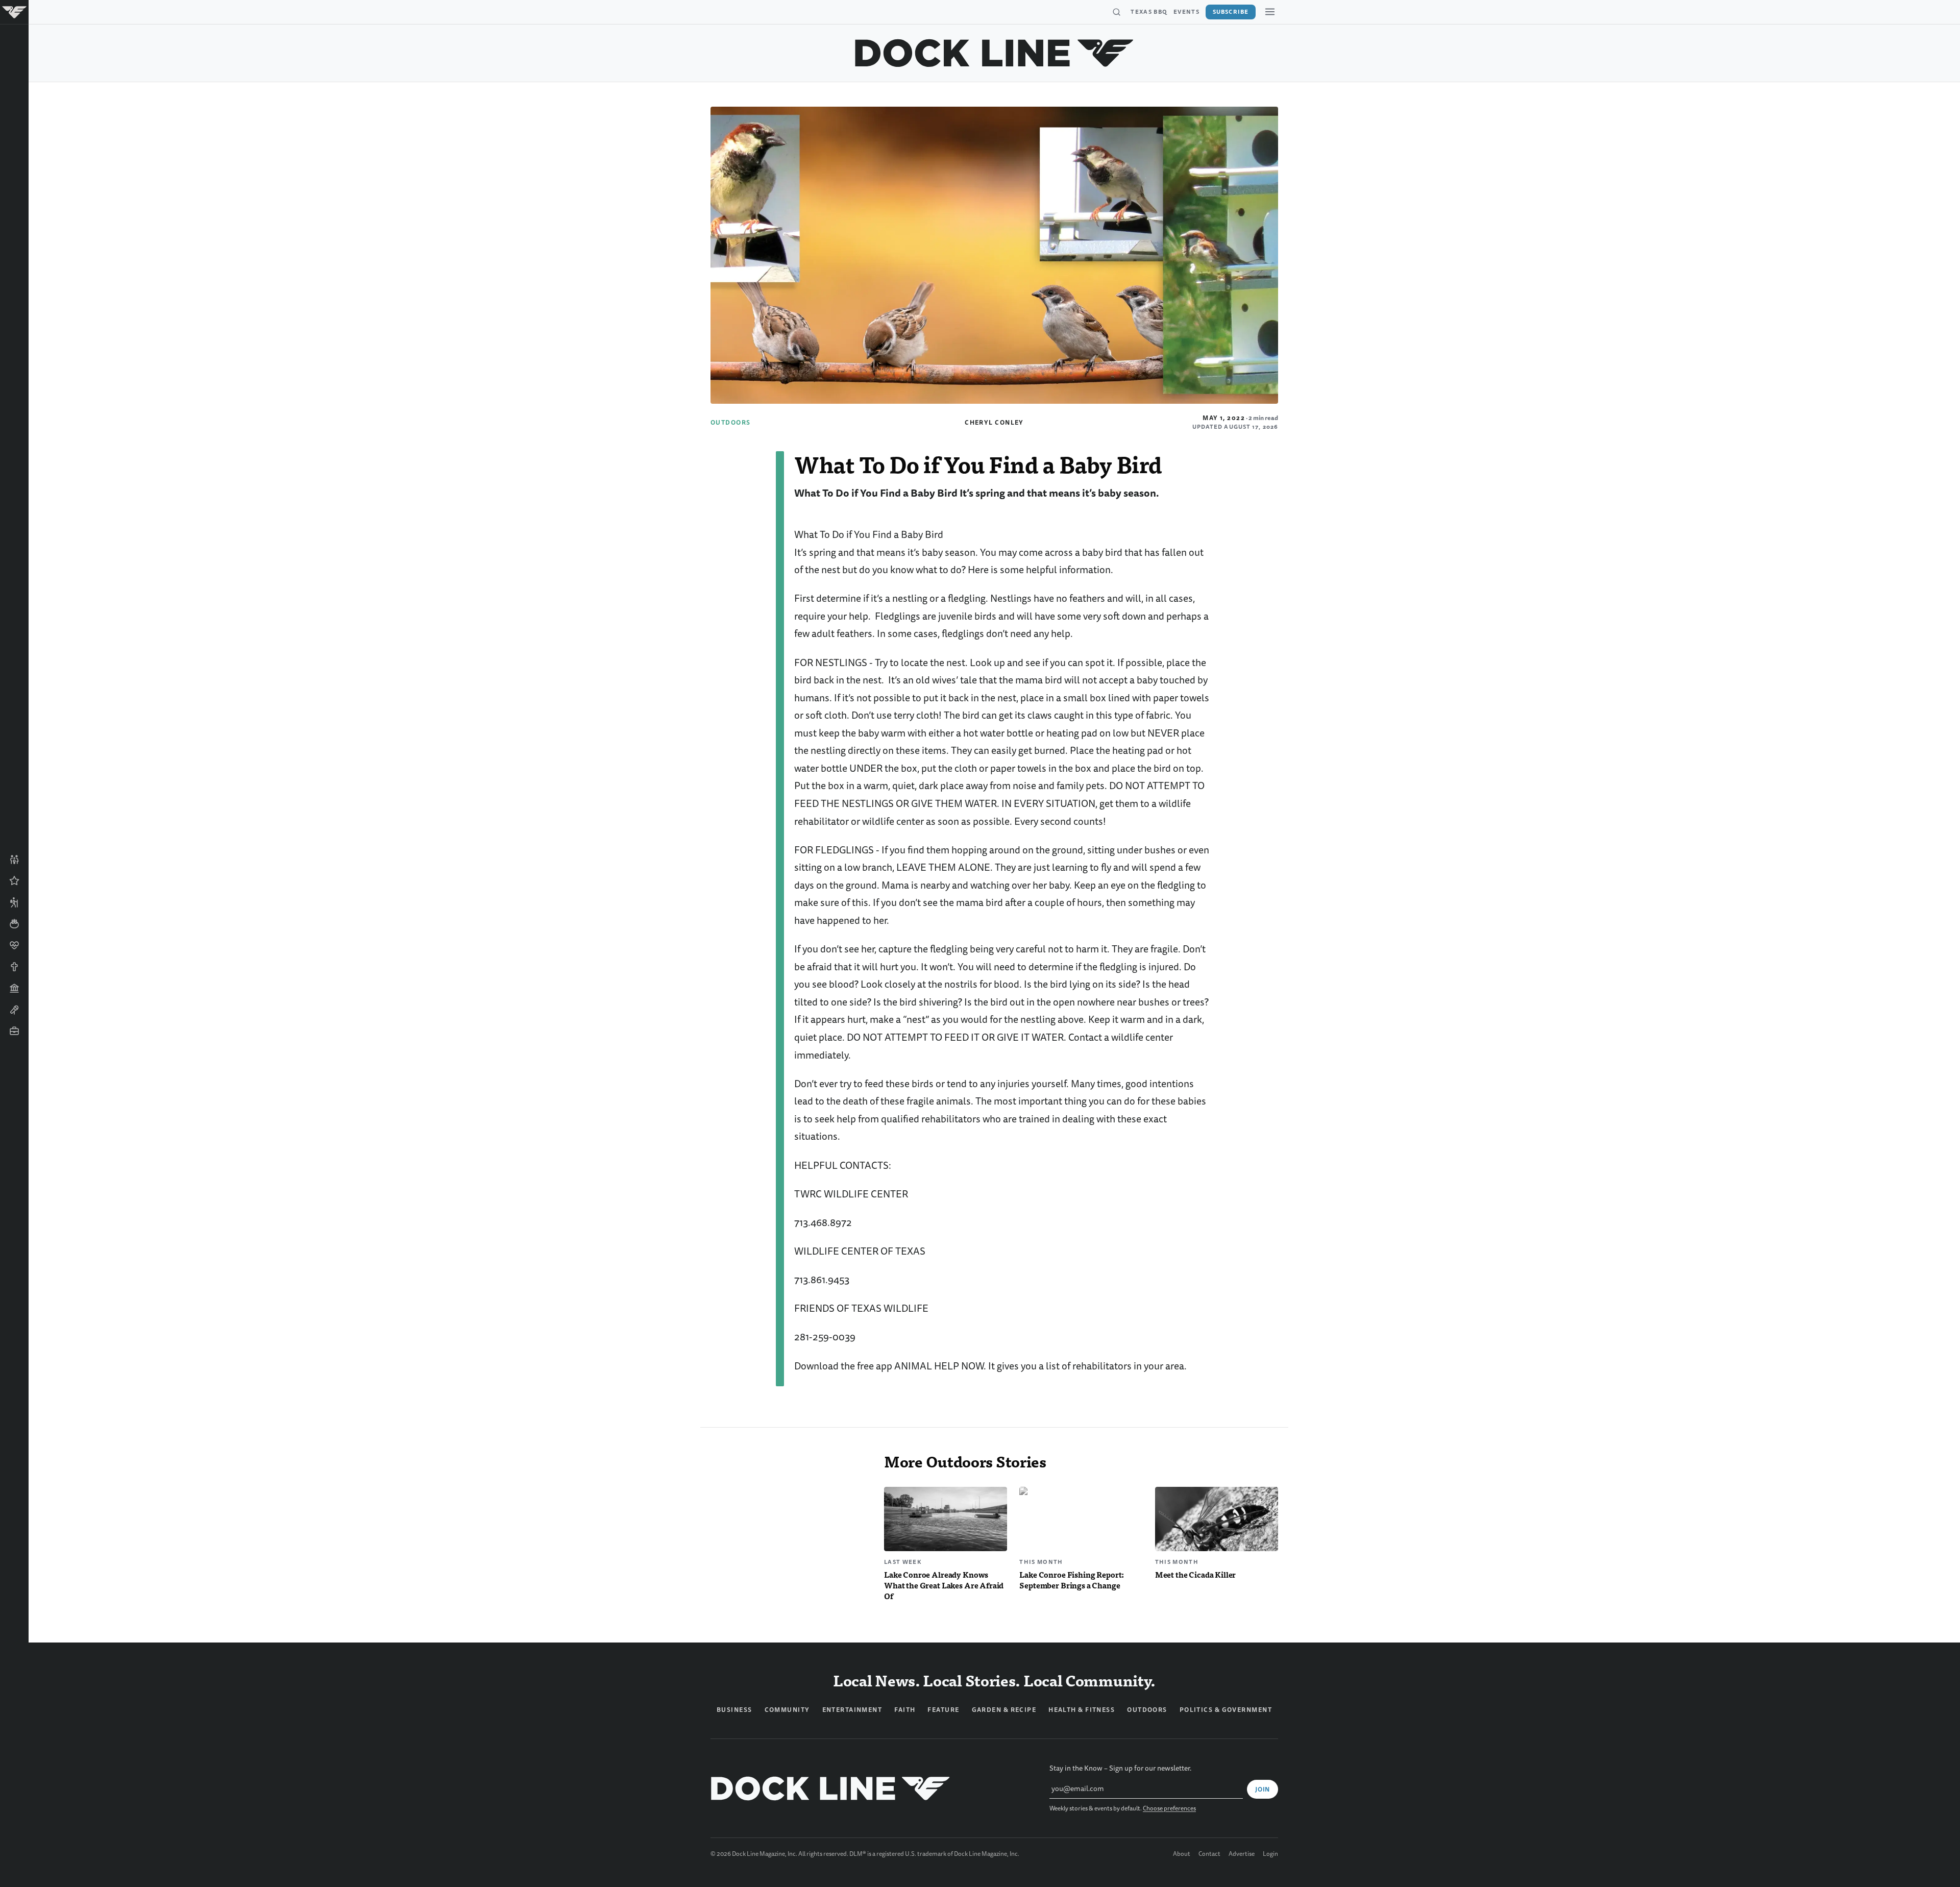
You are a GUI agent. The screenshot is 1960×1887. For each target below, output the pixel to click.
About (1182, 1854)
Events (1186, 12)
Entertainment (852, 1710)
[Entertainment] (14, 1010)
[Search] (1116, 12)
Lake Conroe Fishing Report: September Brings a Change (1072, 1580)
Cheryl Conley (994, 423)
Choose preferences (1169, 1809)
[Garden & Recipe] (14, 924)
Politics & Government (1226, 1710)
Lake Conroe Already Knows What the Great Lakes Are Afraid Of (944, 1585)
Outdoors (731, 423)
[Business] (14, 1031)
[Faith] (14, 967)
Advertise (1242, 1854)
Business (734, 1710)
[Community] (14, 860)
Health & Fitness (1082, 1710)
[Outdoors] (14, 902)
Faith (905, 1710)
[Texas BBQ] (14, 1052)
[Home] (14, 12)
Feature (943, 1710)
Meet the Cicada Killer (1196, 1574)
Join (1263, 1790)
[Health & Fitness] (14, 945)
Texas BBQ (1149, 12)
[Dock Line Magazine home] (995, 53)
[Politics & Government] (14, 988)
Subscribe (1231, 12)
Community (787, 1710)
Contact (1209, 1854)
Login (1270, 1854)
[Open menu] (1270, 12)
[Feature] (14, 881)
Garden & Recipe (1004, 1710)
